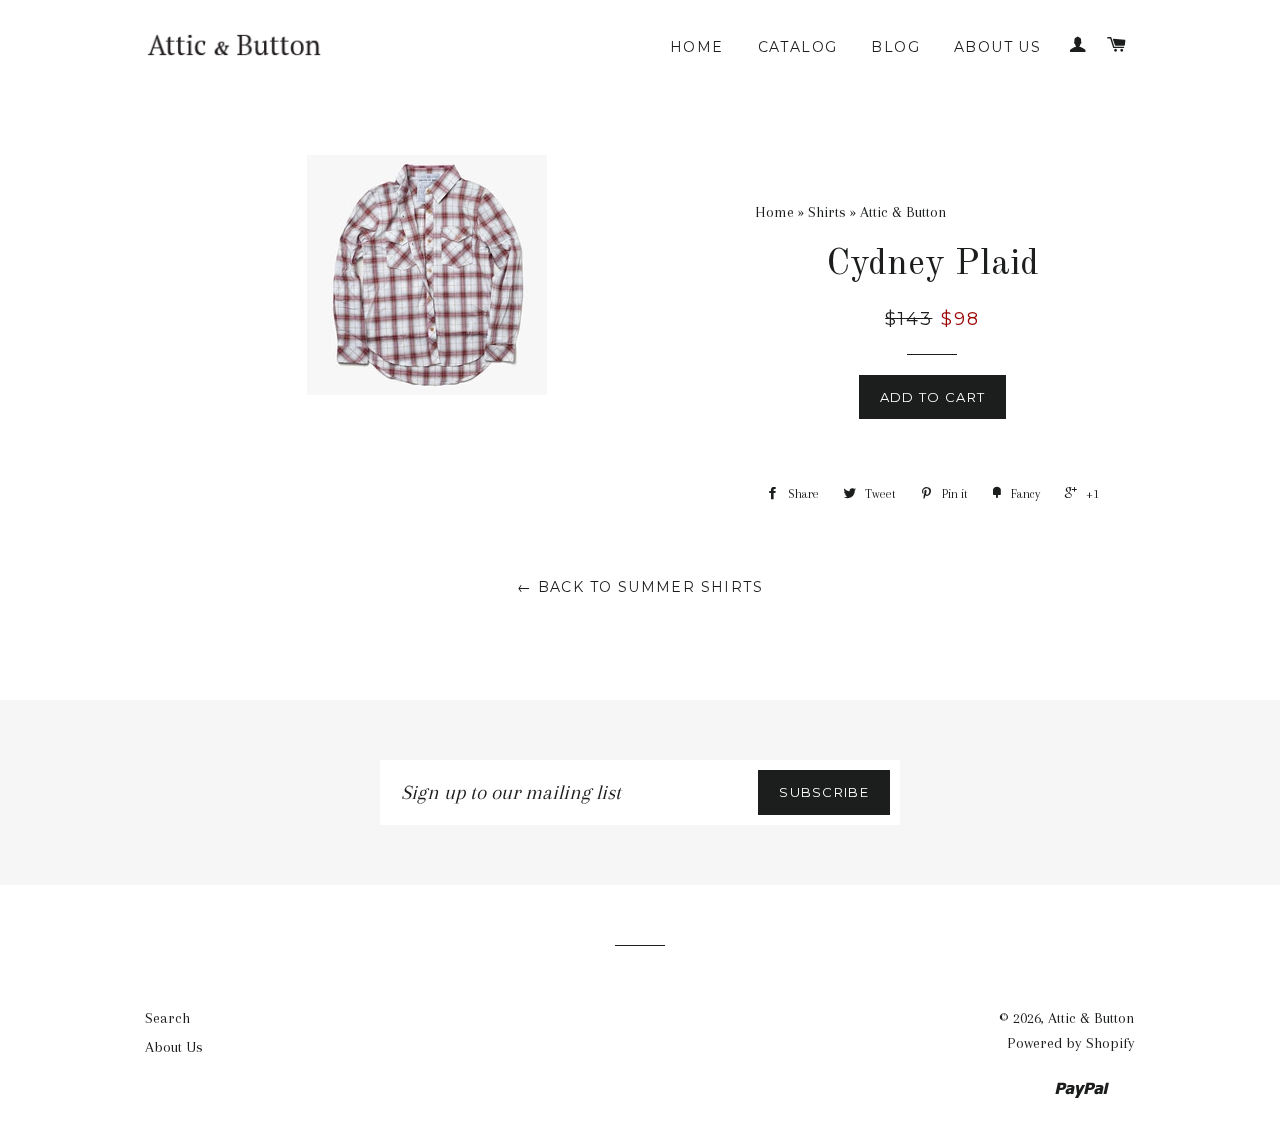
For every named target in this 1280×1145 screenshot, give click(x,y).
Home (697, 47)
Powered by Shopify (1071, 1043)
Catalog (798, 47)
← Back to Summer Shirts (640, 587)
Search (167, 1018)
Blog (895, 47)
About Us (997, 47)
